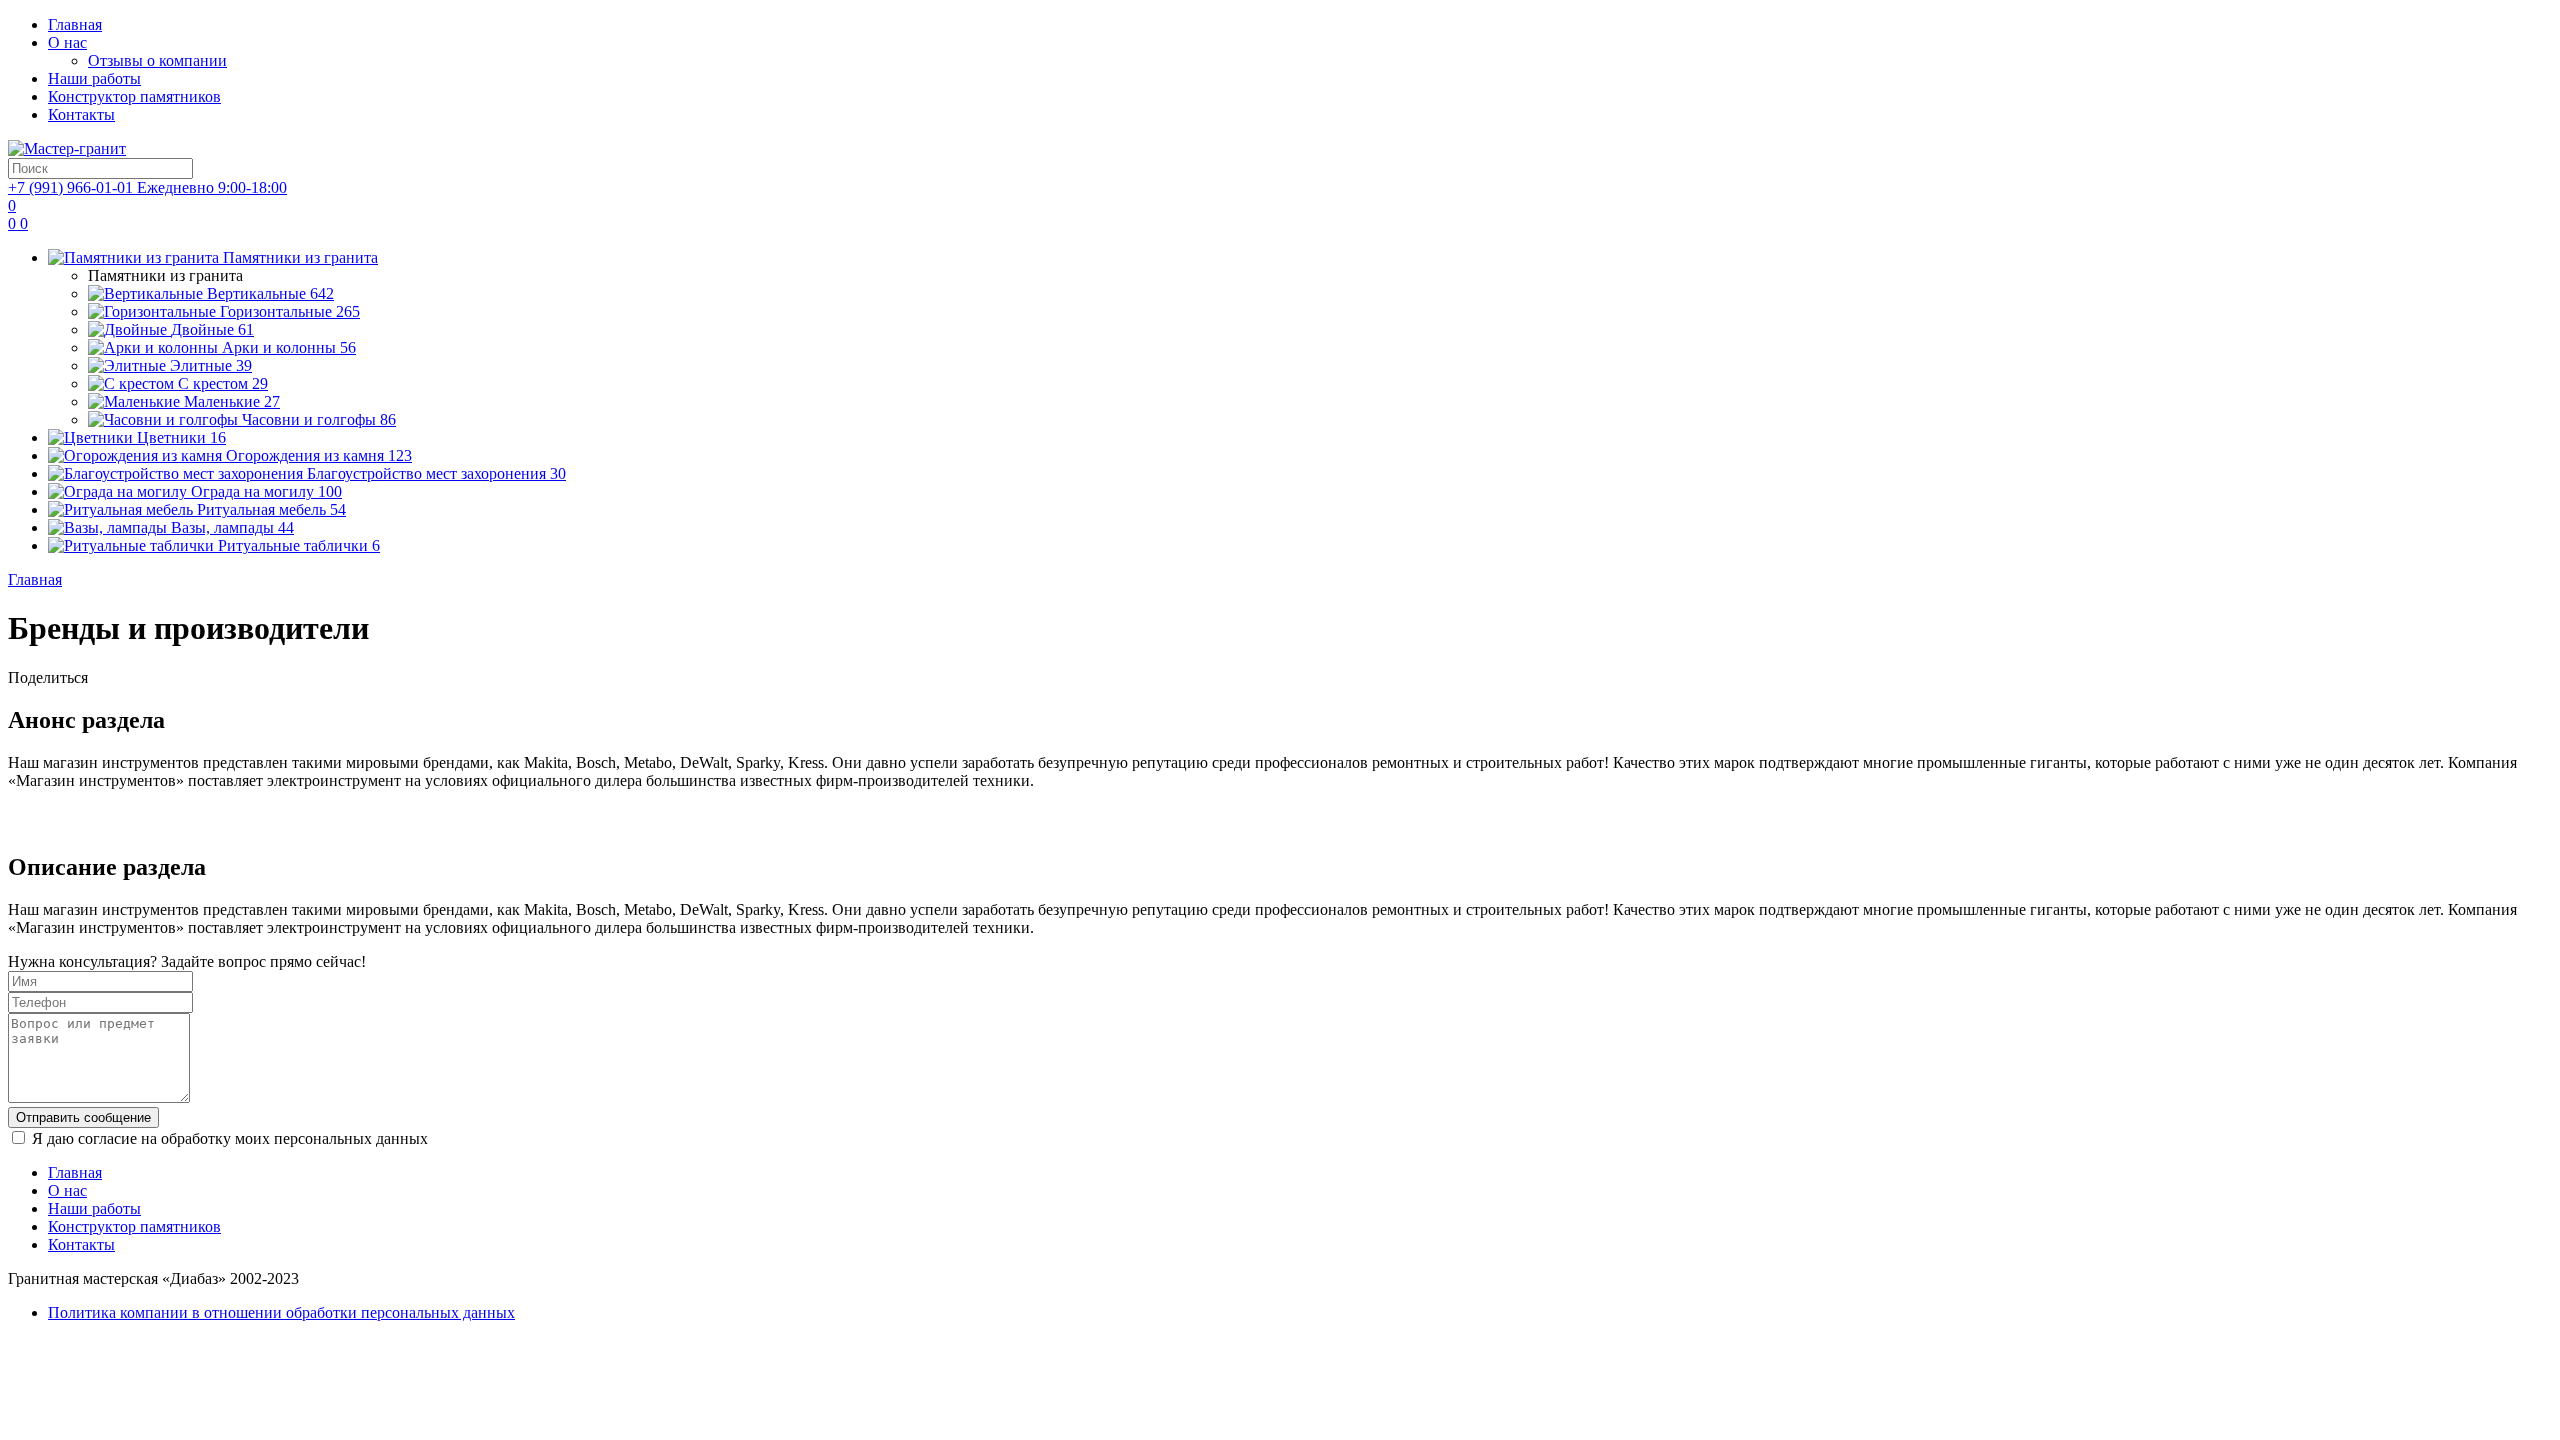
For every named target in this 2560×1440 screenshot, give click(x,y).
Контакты (81, 114)
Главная (75, 24)
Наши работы (94, 78)
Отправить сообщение (83, 1117)
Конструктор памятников (134, 96)
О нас (67, 42)
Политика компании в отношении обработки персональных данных (281, 1312)
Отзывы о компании (157, 60)
